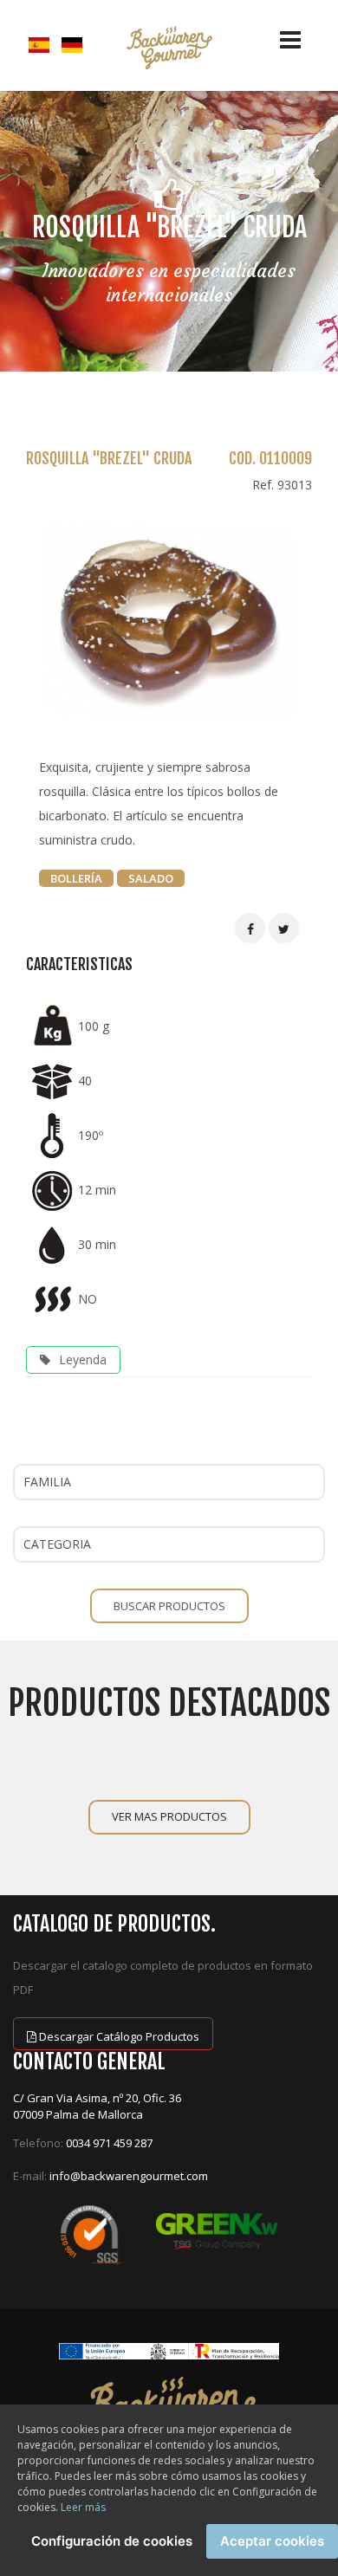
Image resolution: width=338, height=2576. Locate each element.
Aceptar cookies (272, 2541)
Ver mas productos (169, 1816)
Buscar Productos (169, 1606)
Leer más (83, 2507)
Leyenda (83, 1359)
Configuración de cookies (112, 2541)
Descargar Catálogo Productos (118, 2036)
